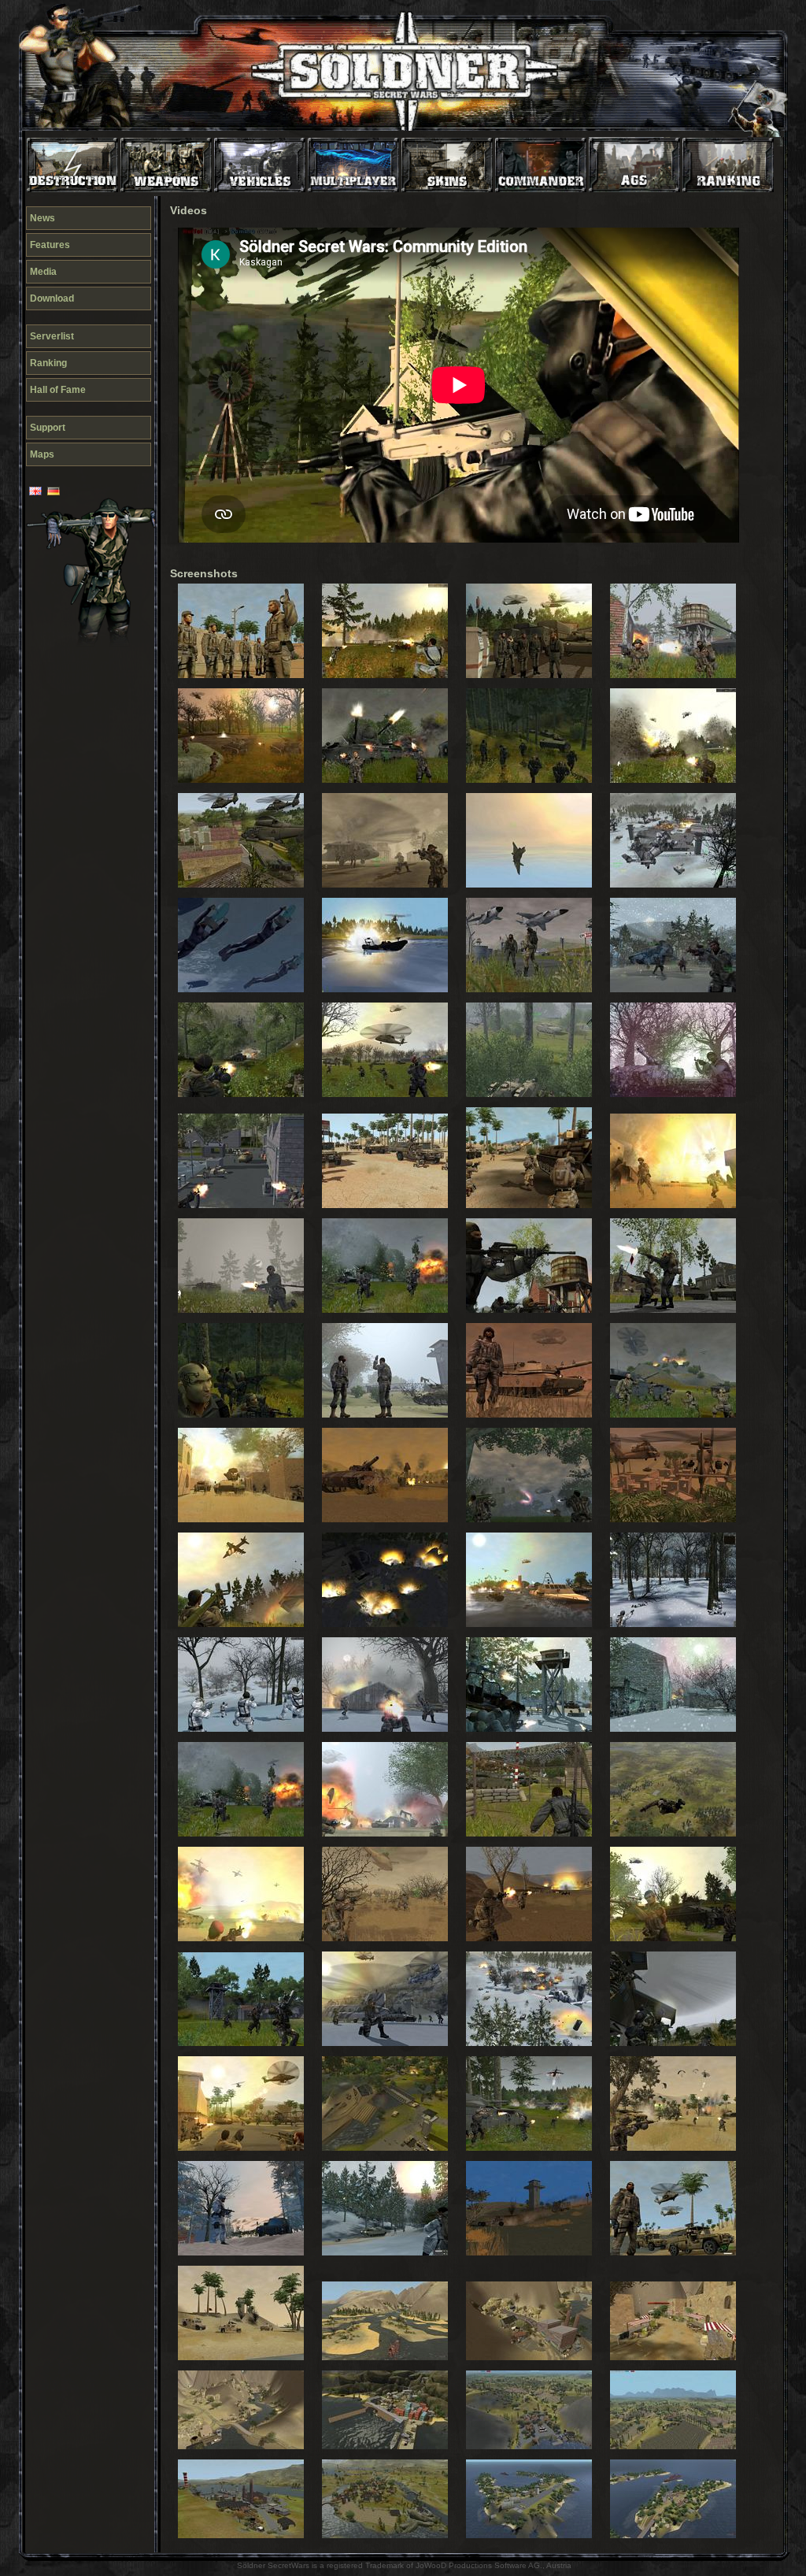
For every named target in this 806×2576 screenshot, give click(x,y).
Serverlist (52, 336)
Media (43, 272)
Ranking (48, 363)
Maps (42, 454)
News (43, 218)
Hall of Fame (58, 390)
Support (48, 428)
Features (50, 245)
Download (52, 298)
